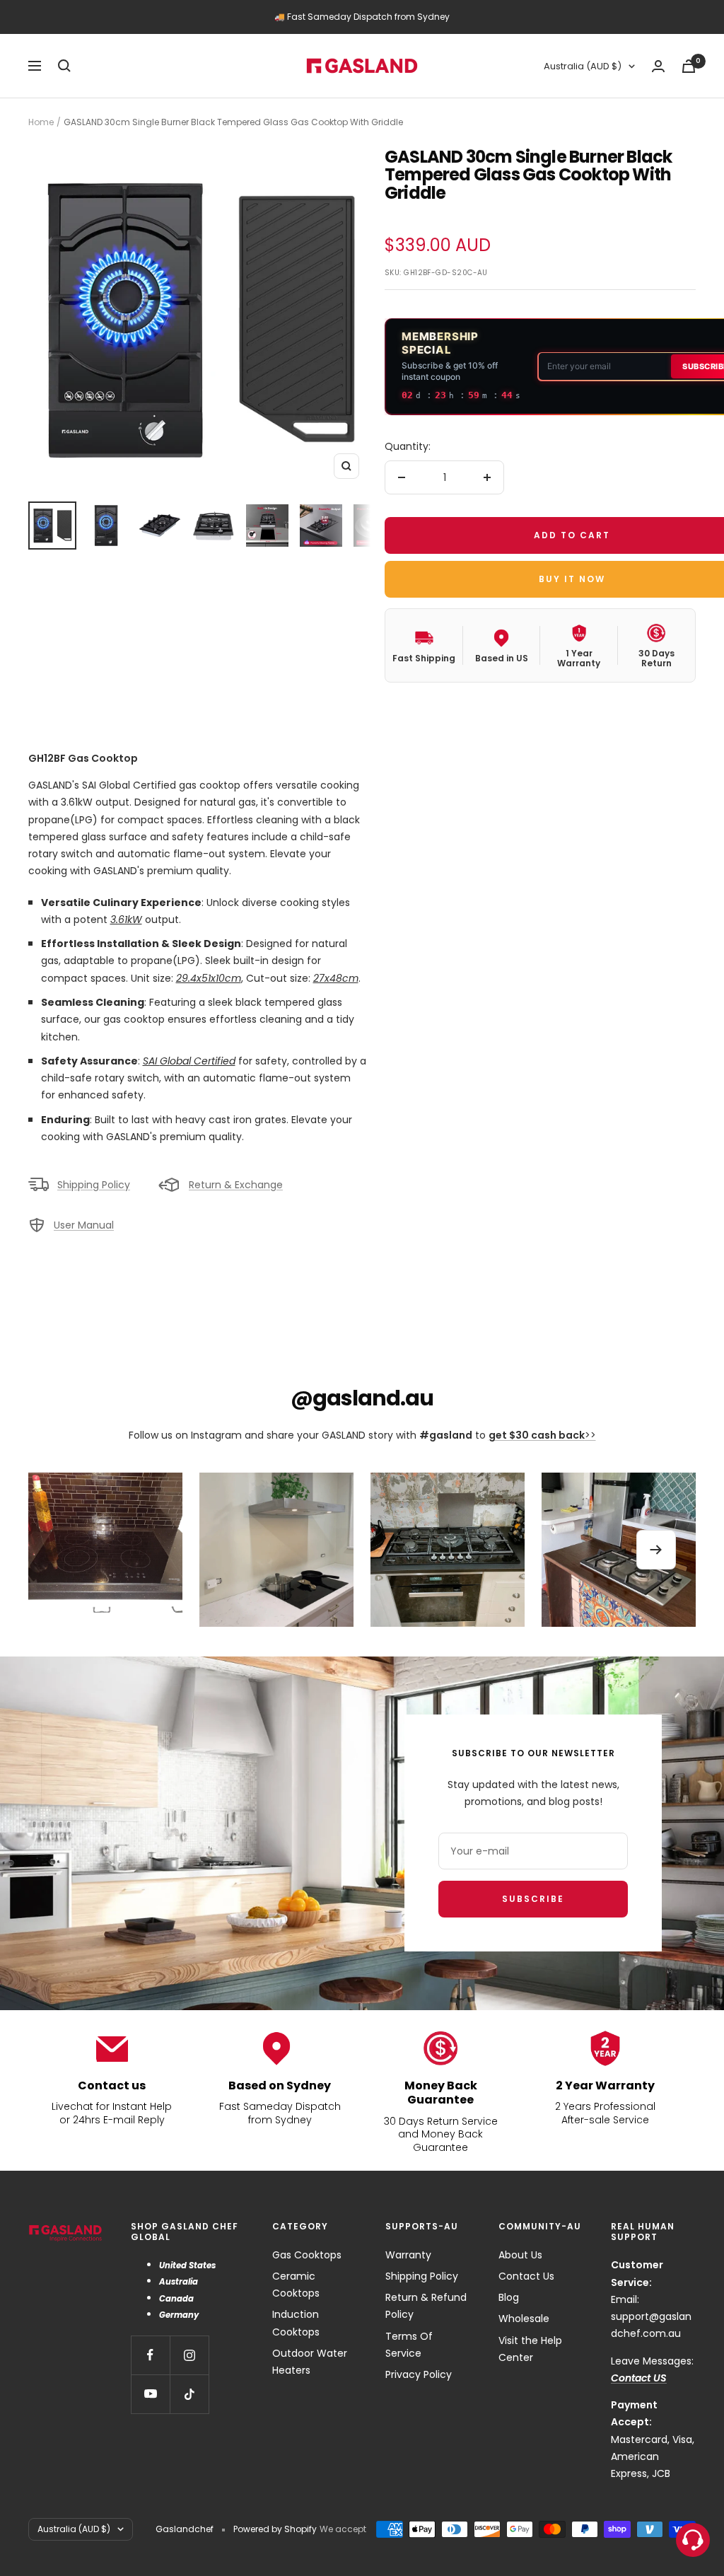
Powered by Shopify (275, 2529)
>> (542, 1435)
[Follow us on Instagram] (189, 2355)
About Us (520, 2255)
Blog (509, 2297)
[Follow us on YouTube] (150, 2394)
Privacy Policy (419, 2374)
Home (41, 122)
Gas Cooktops (307, 2255)
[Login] (658, 66)
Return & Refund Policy (426, 2306)
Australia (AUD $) (583, 66)
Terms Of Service (409, 2345)
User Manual (84, 1225)
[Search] (64, 66)
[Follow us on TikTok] (189, 2394)
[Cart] (689, 66)
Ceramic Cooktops (296, 2285)
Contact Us (526, 2276)
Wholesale (524, 2319)
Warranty (408, 2255)
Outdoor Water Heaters (310, 2362)
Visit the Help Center (530, 2349)
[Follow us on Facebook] (150, 2355)
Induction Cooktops (296, 2323)
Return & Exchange (236, 1185)
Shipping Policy (94, 1185)
